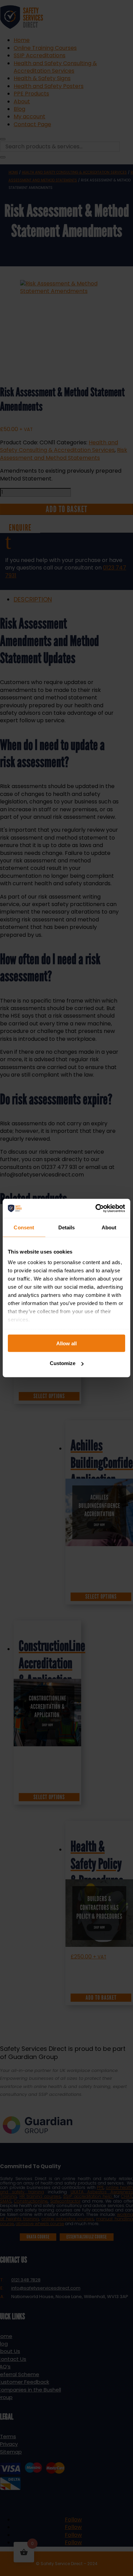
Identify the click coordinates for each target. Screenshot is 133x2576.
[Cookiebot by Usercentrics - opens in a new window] (96, 1209)
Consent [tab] (24, 1227)
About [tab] (109, 1227)
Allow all (66, 1343)
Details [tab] (67, 1227)
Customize (63, 1363)
